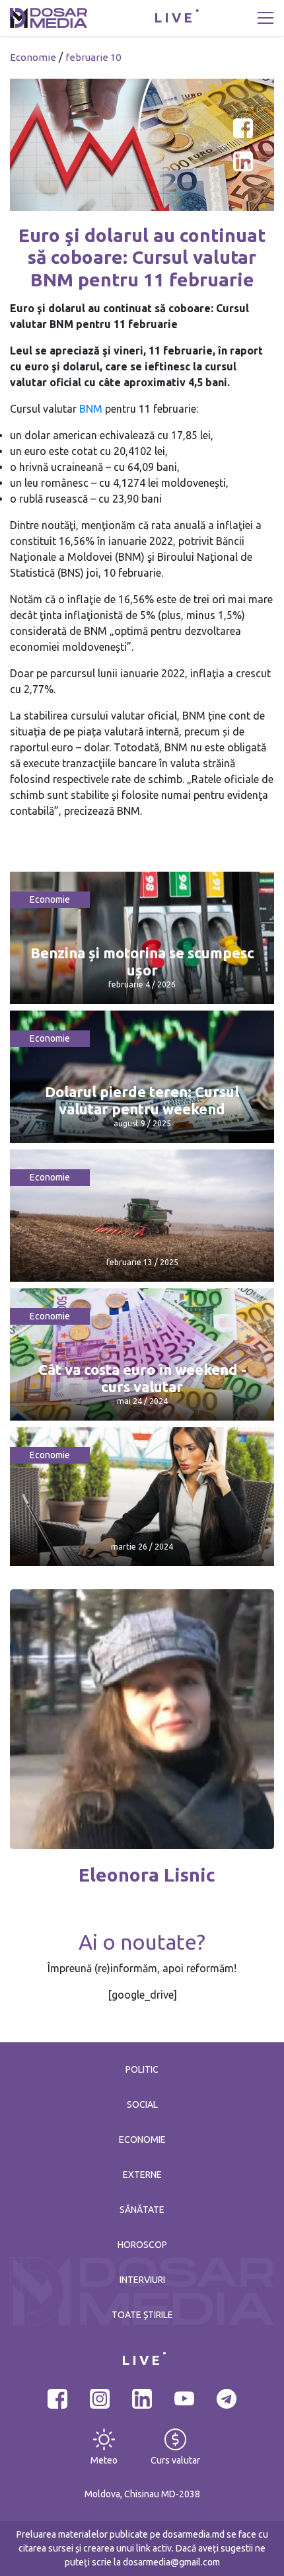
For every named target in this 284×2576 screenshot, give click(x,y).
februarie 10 (93, 57)
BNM (92, 409)
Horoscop (142, 2245)
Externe (142, 2175)
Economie (33, 57)
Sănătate (142, 2210)
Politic (142, 2069)
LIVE (174, 18)
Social (142, 2104)
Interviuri (142, 2280)
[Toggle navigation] (266, 18)
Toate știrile (142, 2315)
